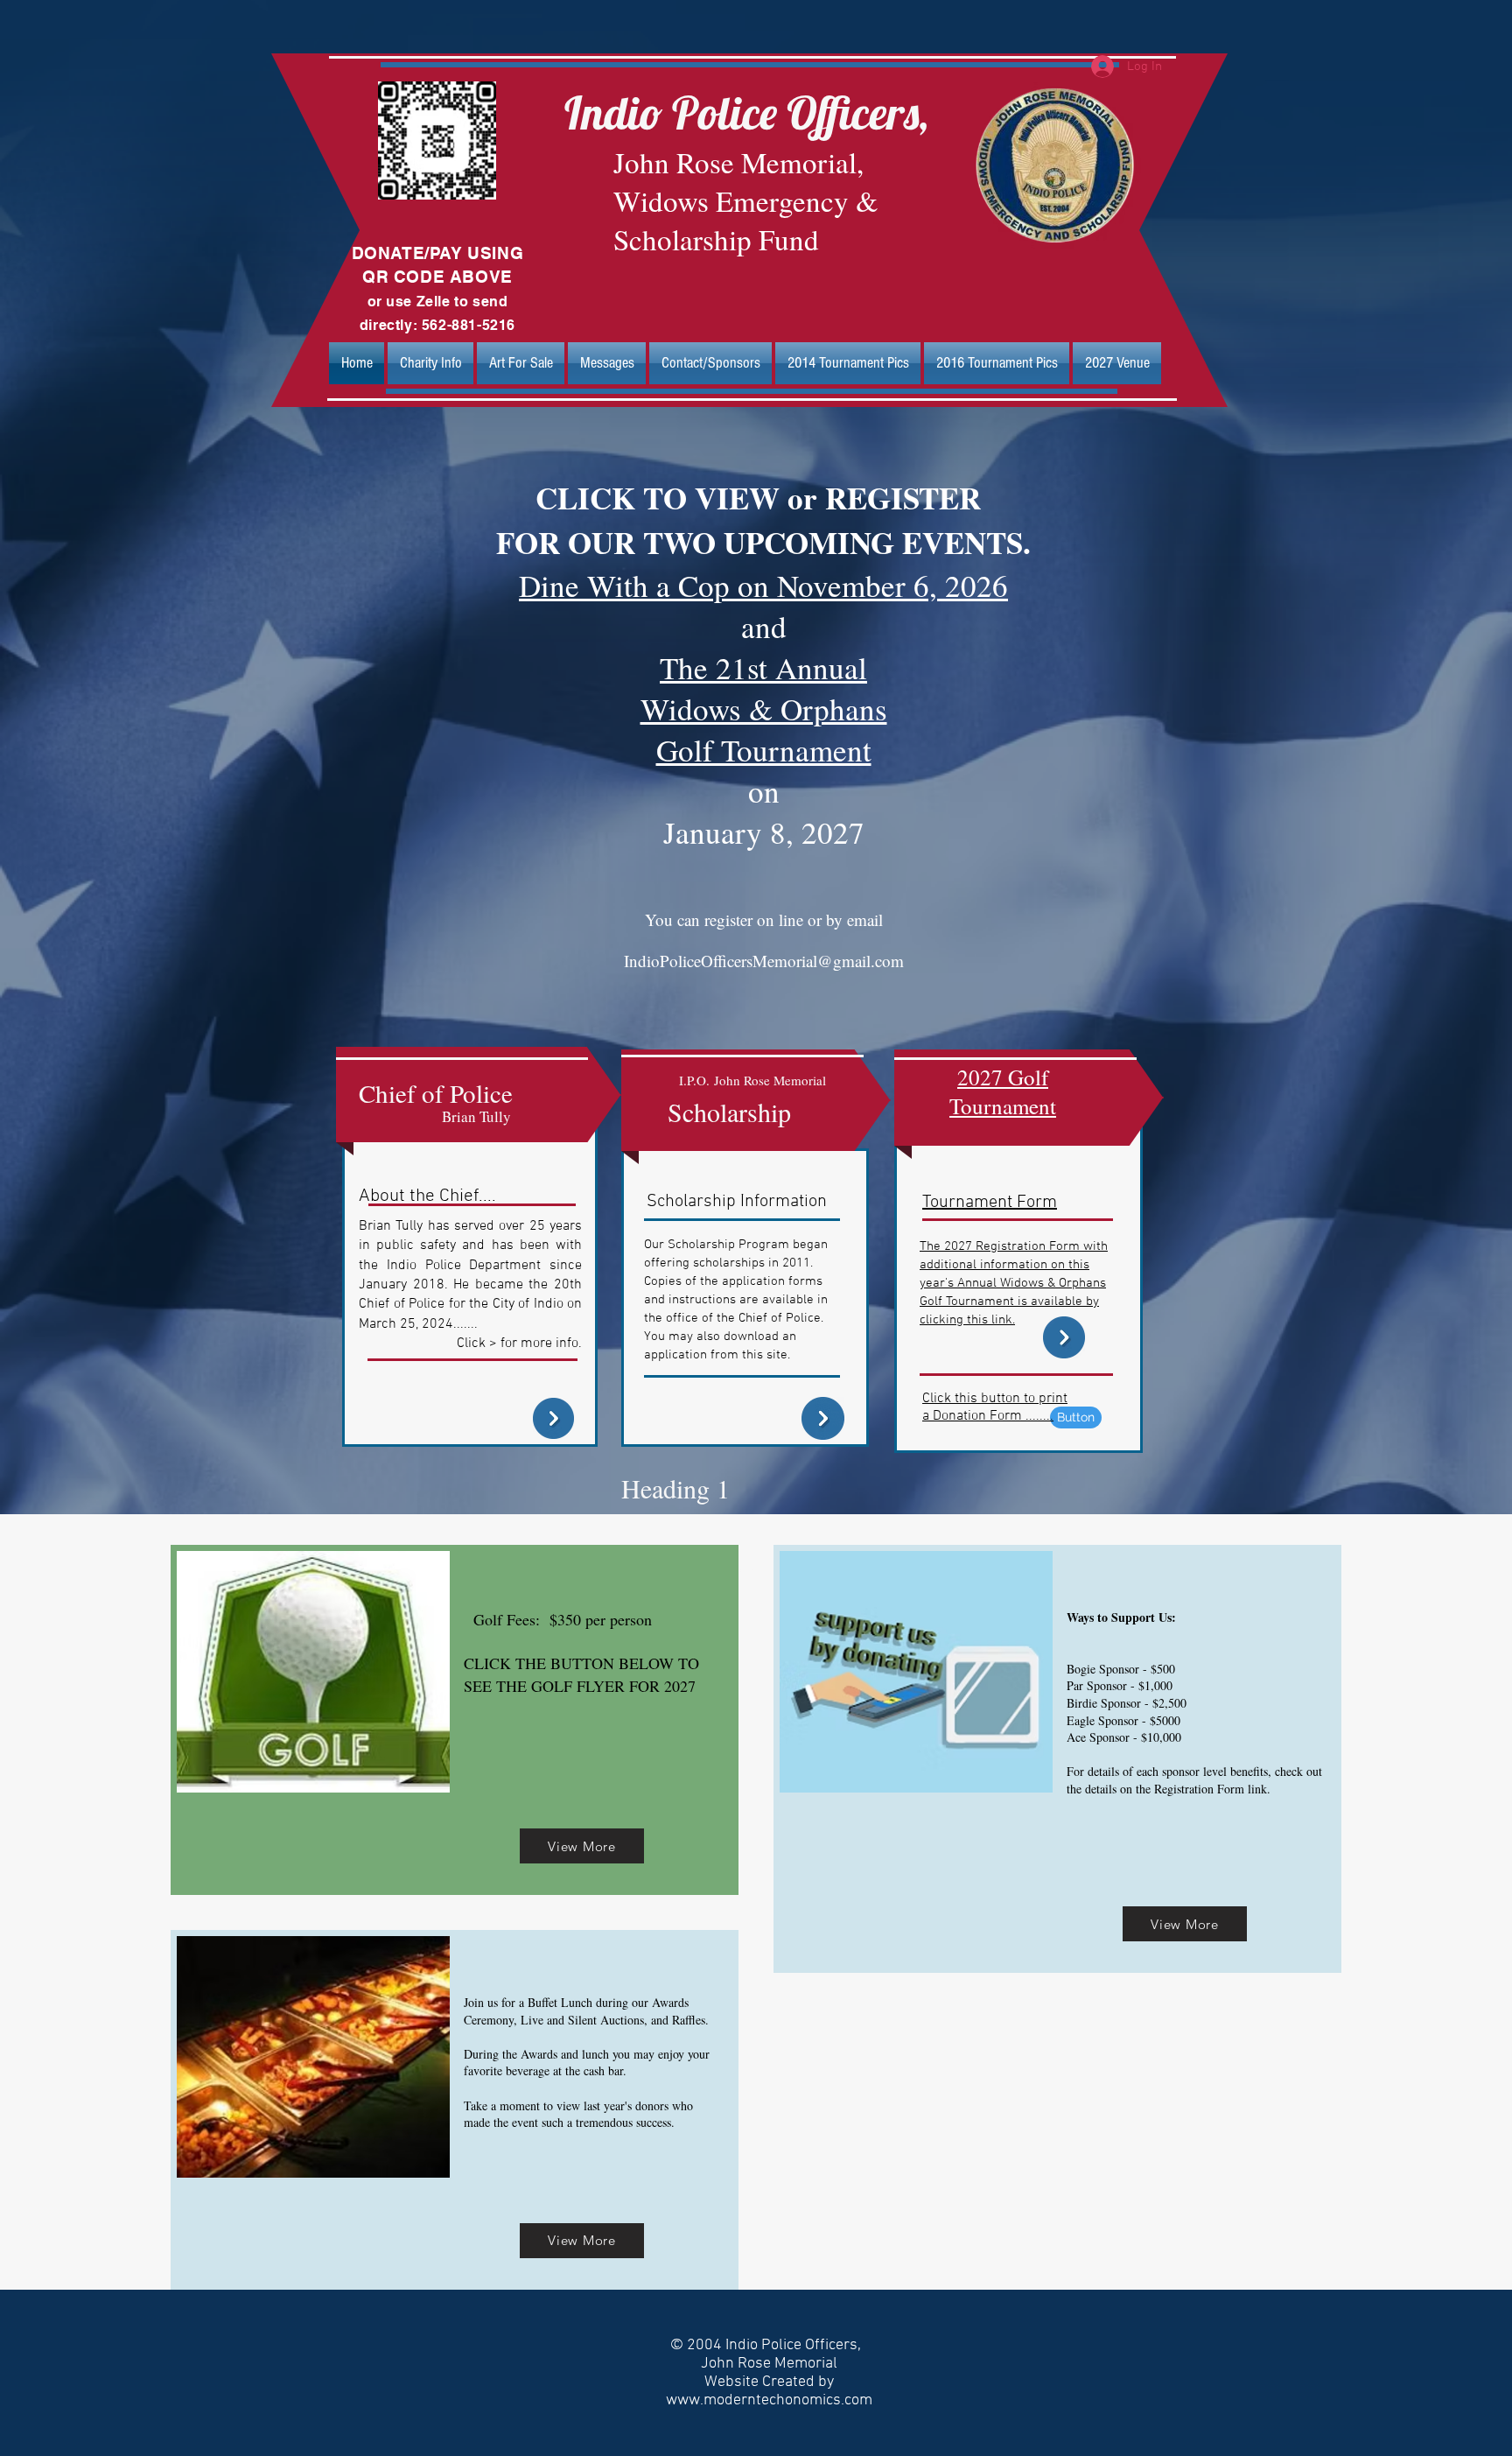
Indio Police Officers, (746, 112)
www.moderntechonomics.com (769, 2400)
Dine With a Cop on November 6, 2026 (763, 585)
